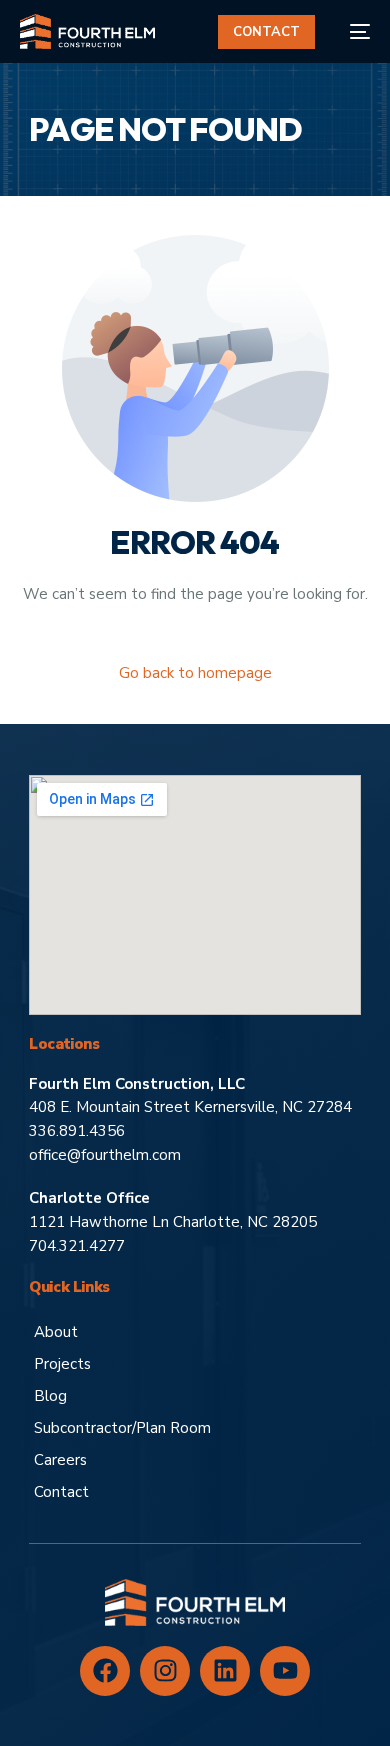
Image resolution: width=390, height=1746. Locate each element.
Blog (50, 1396)
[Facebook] (105, 1671)
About (56, 1332)
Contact (61, 1492)
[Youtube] (285, 1671)
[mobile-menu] (352, 31)
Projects (62, 1364)
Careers (60, 1460)
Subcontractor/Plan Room (122, 1428)
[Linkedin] (225, 1671)
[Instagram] (165, 1671)
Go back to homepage (195, 673)
